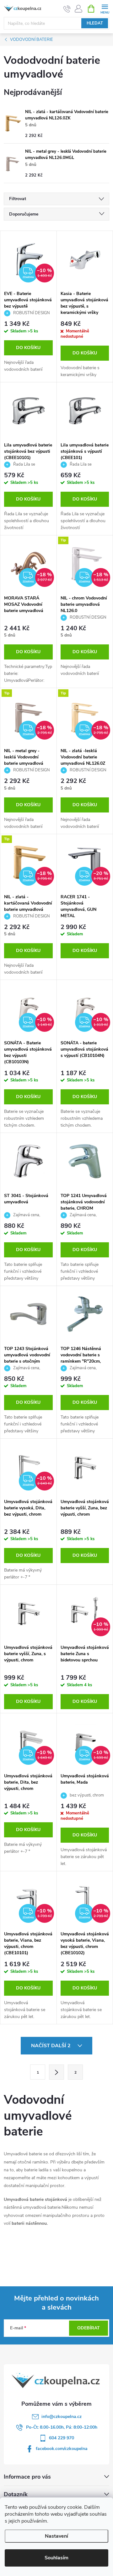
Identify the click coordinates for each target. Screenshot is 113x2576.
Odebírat (89, 2328)
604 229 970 (62, 2438)
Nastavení (56, 2536)
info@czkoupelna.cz (62, 2417)
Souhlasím (56, 2558)
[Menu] (105, 8)
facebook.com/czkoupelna (62, 2449)
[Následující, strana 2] (56, 2072)
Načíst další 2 (51, 2046)
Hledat (95, 23)
